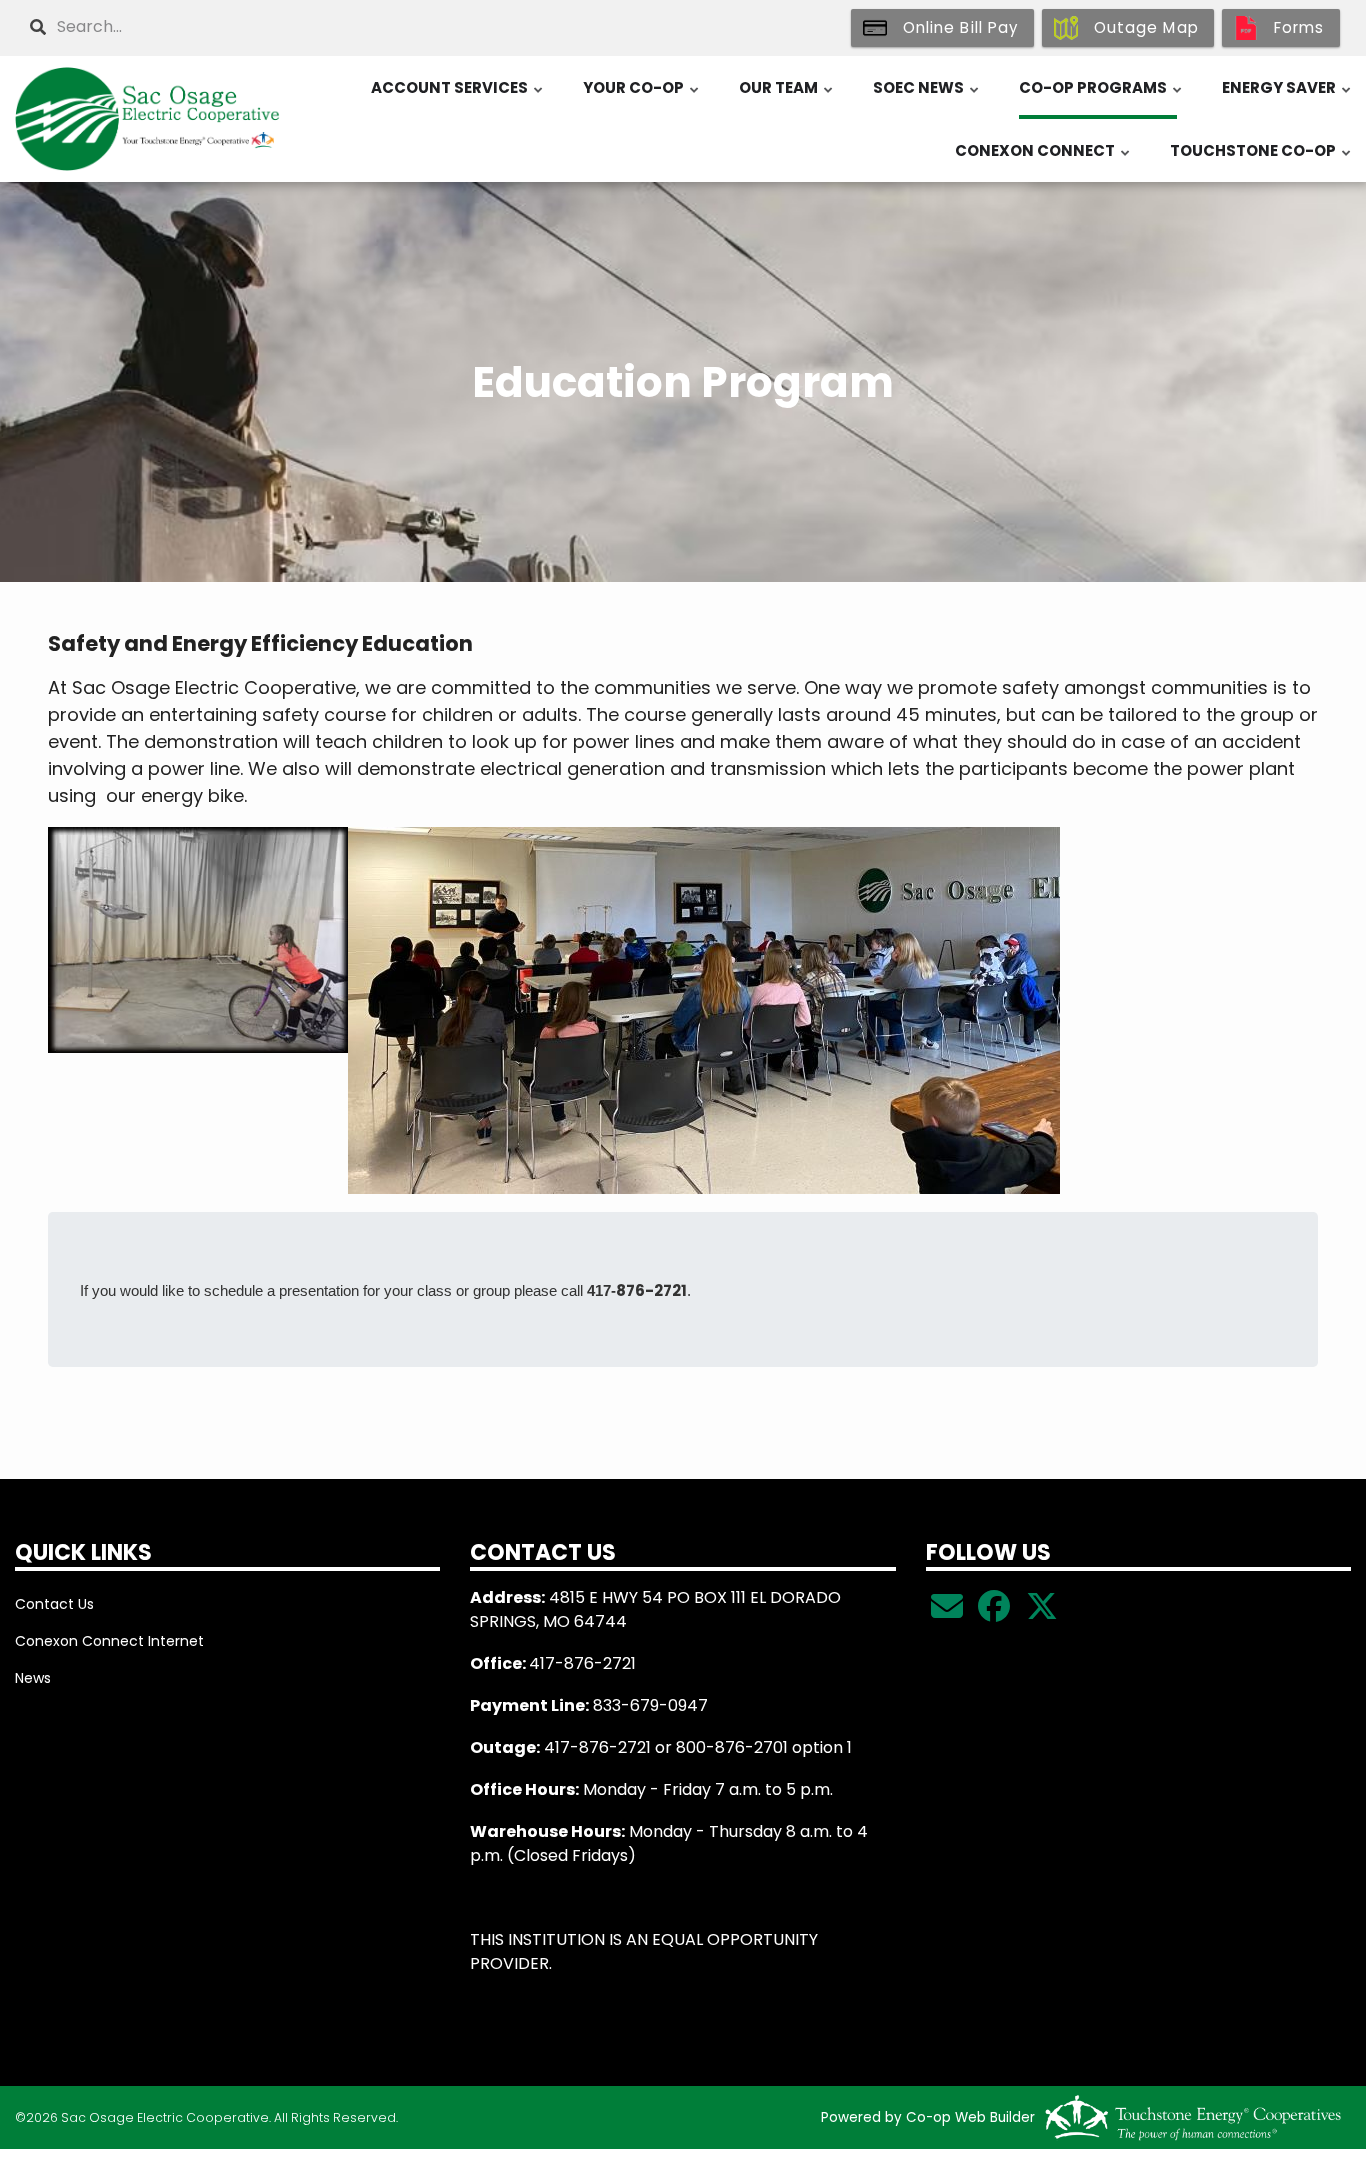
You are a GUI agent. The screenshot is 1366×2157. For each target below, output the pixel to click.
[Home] (171, 119)
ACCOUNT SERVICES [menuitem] (458, 98)
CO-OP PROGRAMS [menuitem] (1101, 98)
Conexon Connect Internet (109, 1641)
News (33, 1678)
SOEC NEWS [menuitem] (927, 98)
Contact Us (54, 1604)
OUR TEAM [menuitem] (787, 98)
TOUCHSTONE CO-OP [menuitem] (1261, 161)
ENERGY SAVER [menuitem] (1287, 98)
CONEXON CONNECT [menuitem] (1043, 161)
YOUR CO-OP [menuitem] (642, 98)
